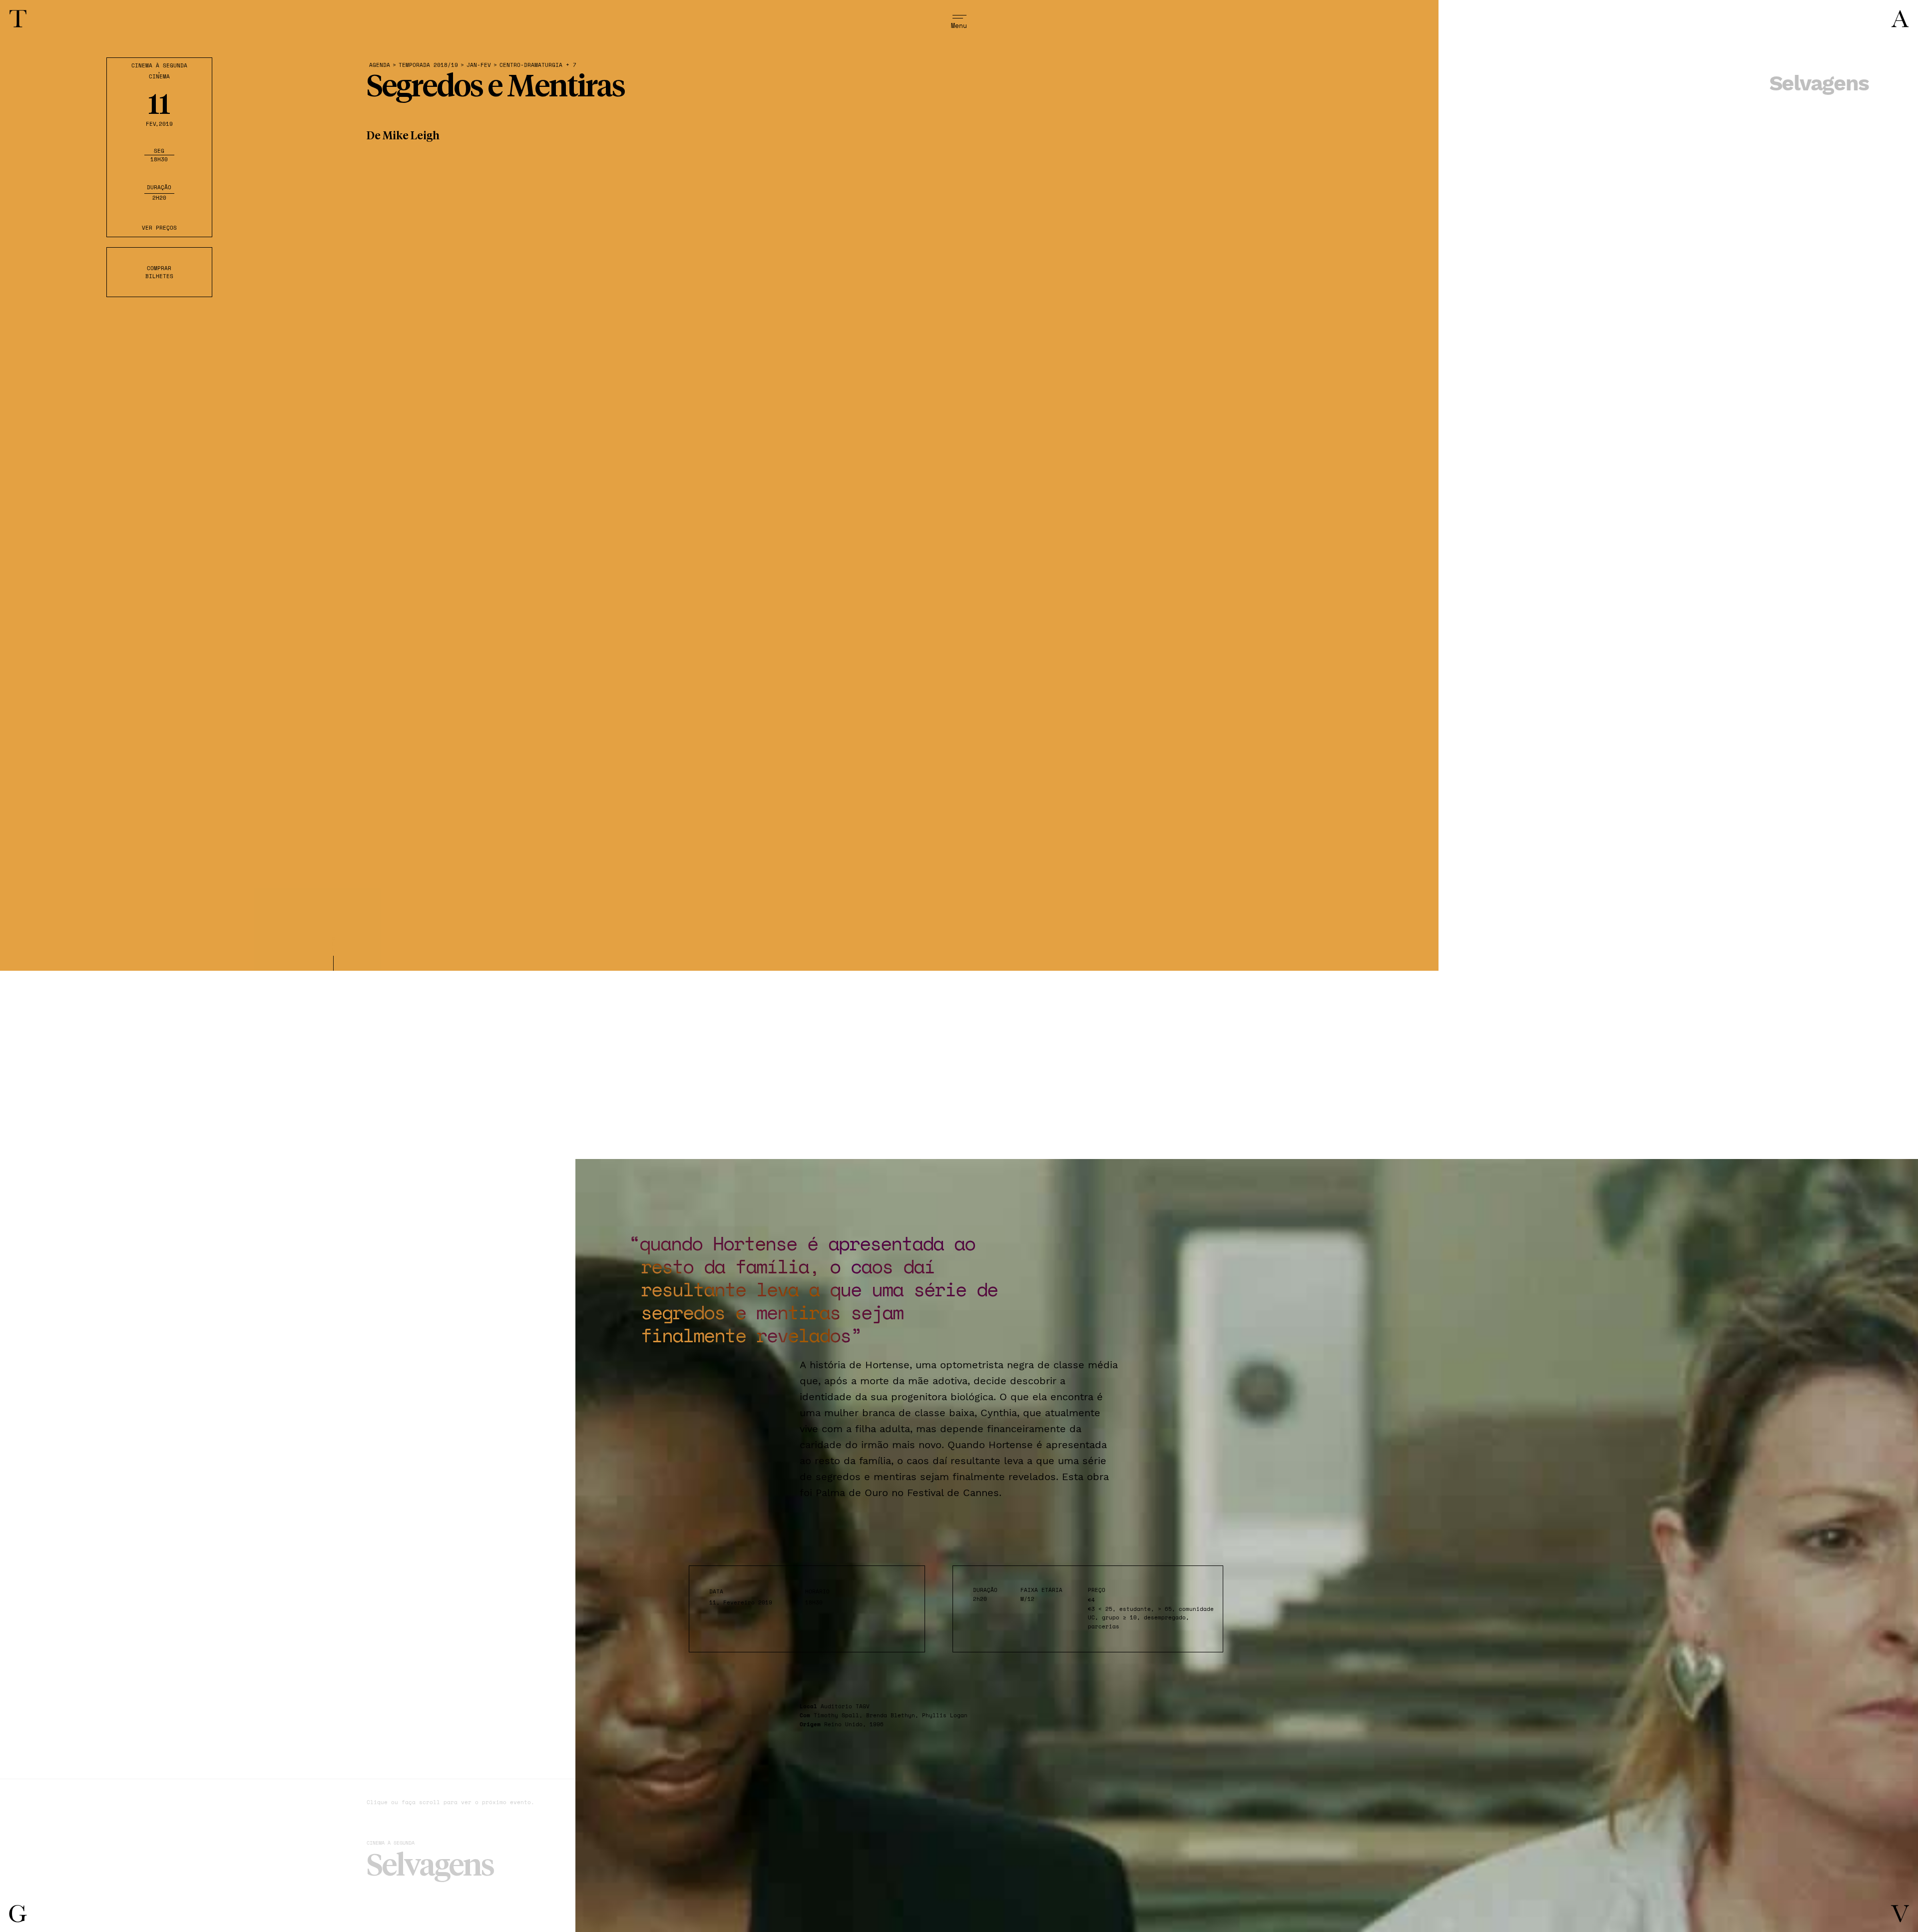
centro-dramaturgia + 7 (538, 65)
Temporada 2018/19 (428, 65)
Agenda (380, 65)
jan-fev (479, 65)
